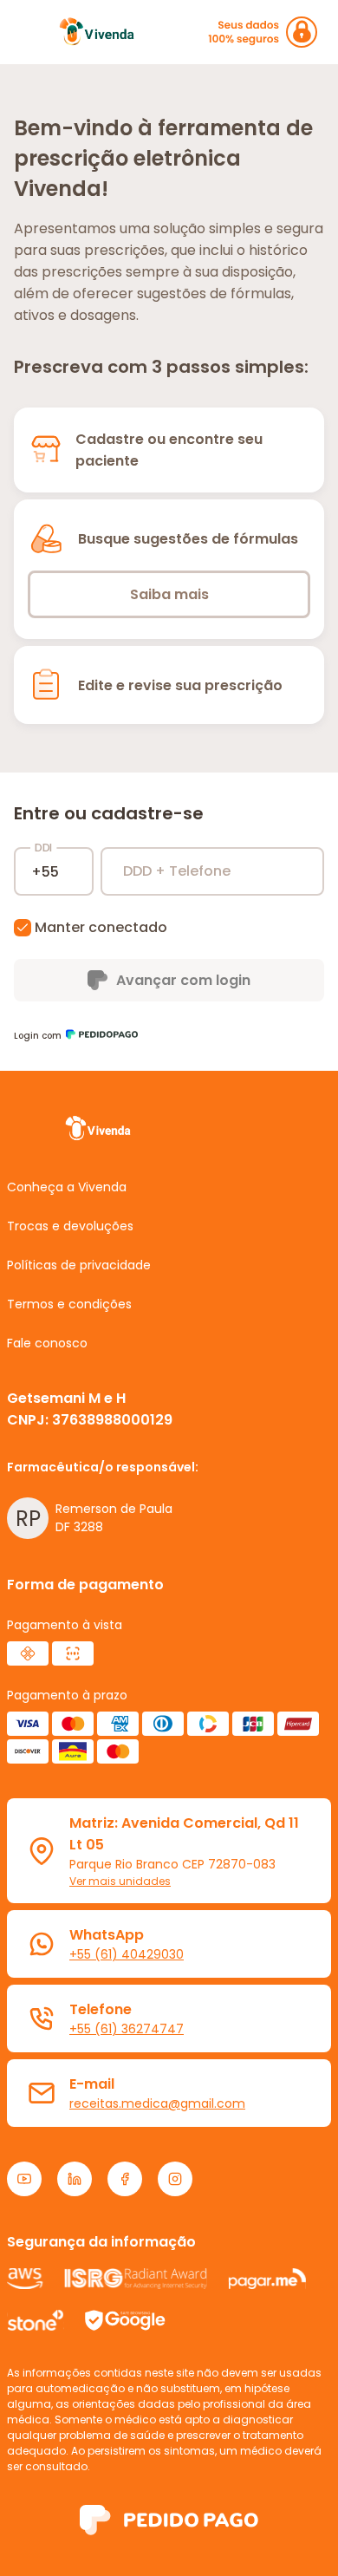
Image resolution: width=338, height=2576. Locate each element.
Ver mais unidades (120, 1881)
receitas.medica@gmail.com (157, 2103)
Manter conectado (101, 927)
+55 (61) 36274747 (127, 2029)
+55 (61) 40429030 (127, 1954)
